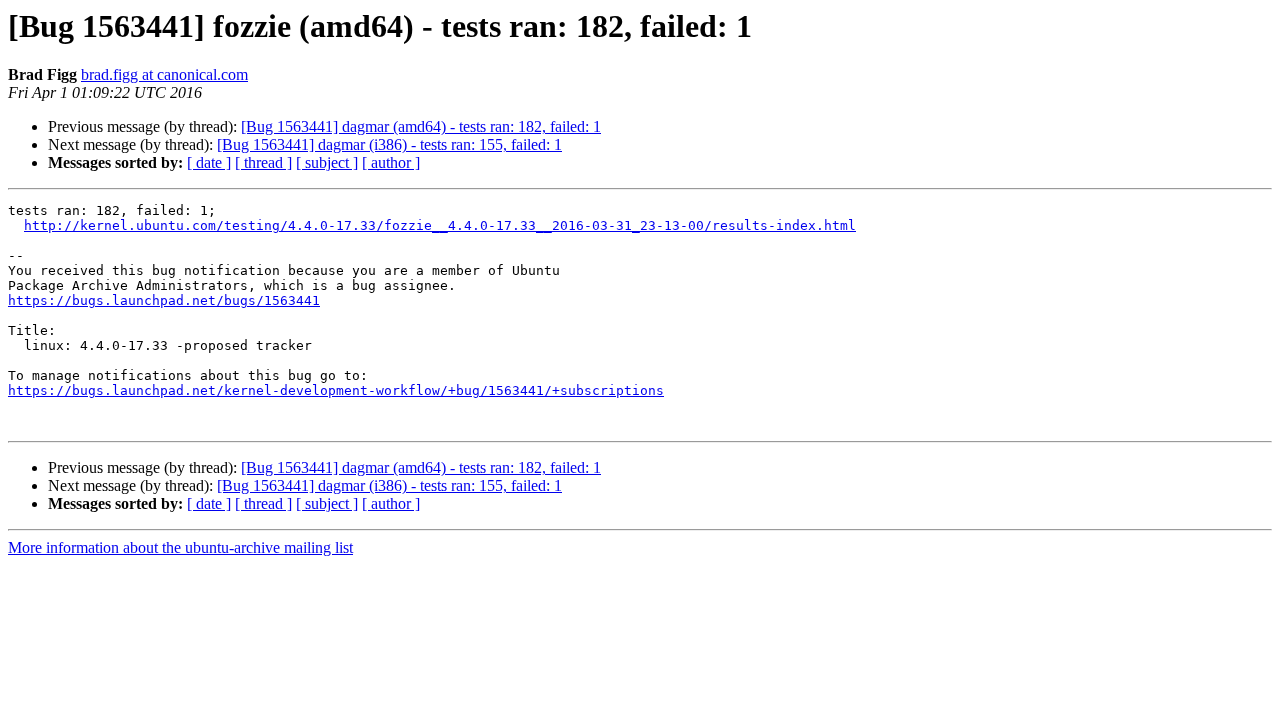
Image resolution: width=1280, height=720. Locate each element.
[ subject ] (327, 162)
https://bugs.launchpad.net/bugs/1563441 (164, 300)
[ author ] (391, 162)
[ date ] (209, 162)
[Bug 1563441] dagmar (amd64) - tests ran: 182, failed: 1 (421, 126)
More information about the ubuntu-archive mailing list (180, 547)
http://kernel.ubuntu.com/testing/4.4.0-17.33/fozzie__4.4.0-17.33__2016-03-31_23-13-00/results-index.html (440, 225)
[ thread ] (263, 162)
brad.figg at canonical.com (164, 74)
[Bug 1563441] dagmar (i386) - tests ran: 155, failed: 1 (389, 144)
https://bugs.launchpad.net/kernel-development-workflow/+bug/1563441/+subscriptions (336, 390)
